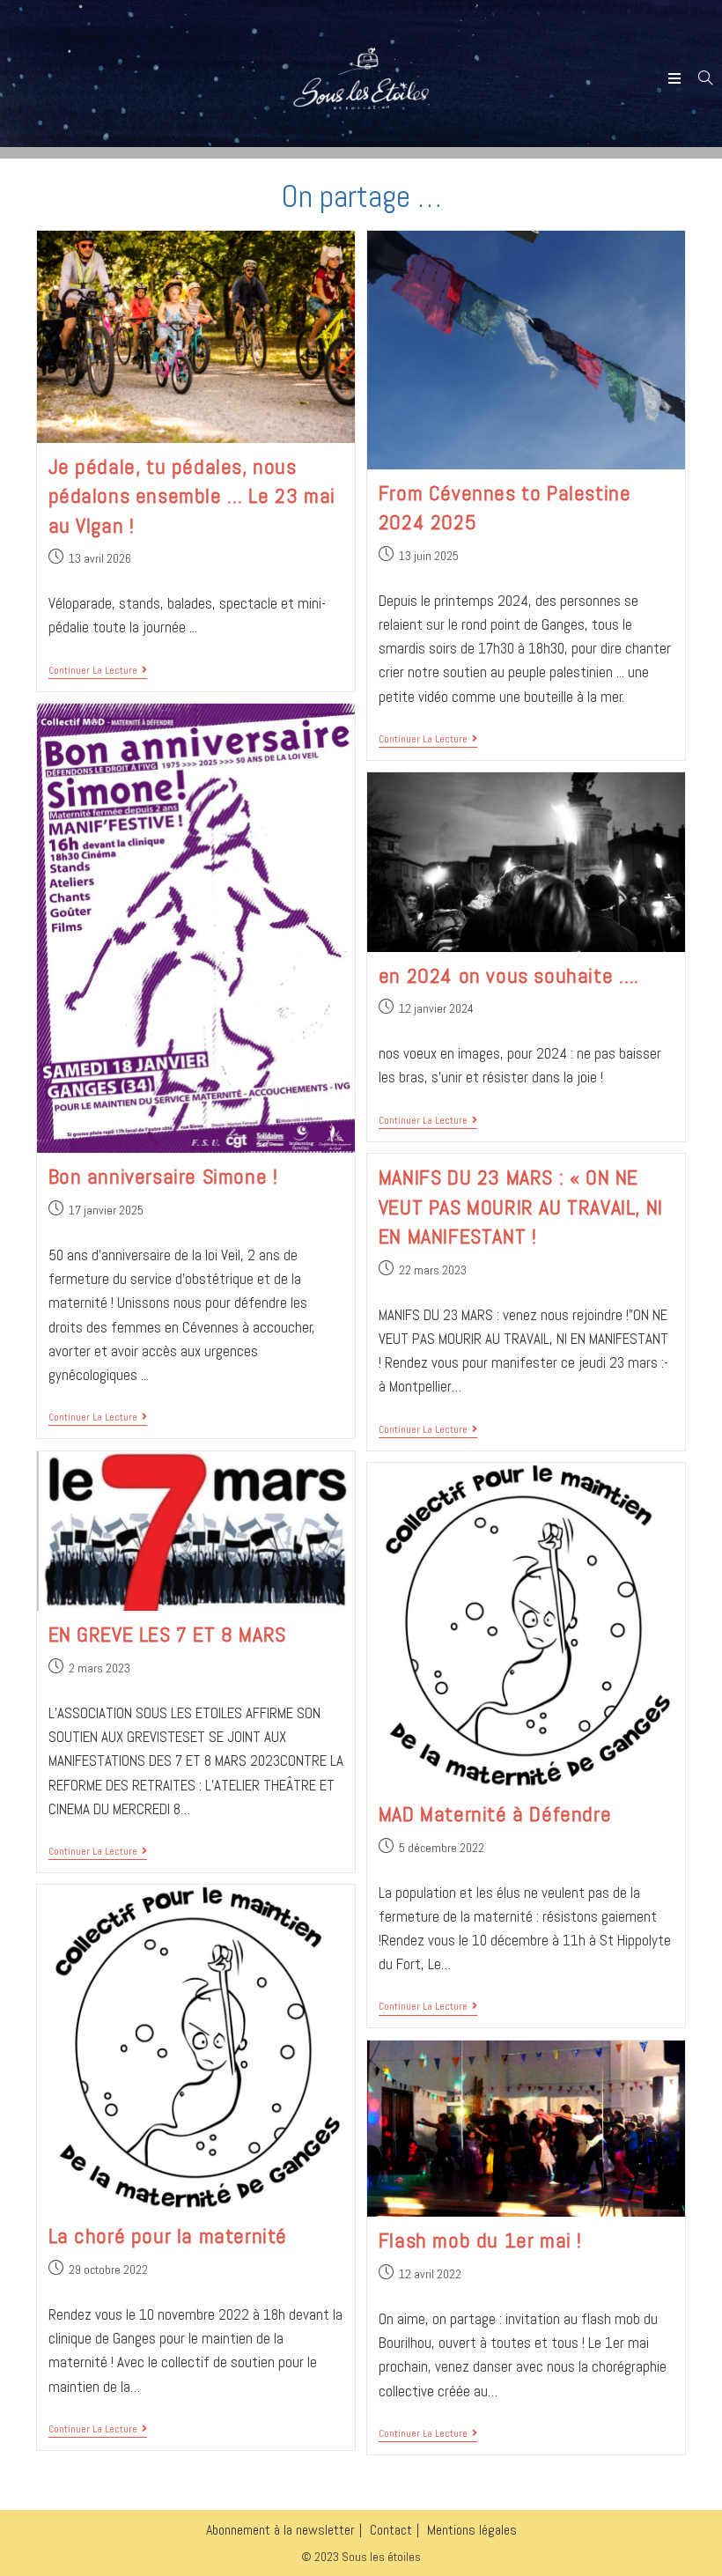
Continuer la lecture (98, 671)
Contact (391, 2530)
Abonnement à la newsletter (280, 2530)
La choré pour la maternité (168, 2236)
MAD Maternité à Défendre (495, 1814)
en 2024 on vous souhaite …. (509, 975)
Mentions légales (472, 2530)
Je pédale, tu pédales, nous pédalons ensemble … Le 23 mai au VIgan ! (192, 496)
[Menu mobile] (677, 79)
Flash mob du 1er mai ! (480, 2240)
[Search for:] (699, 79)
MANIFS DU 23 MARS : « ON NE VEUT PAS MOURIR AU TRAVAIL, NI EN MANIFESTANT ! (521, 1207)
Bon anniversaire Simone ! (163, 1176)
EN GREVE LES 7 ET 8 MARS (167, 1634)
